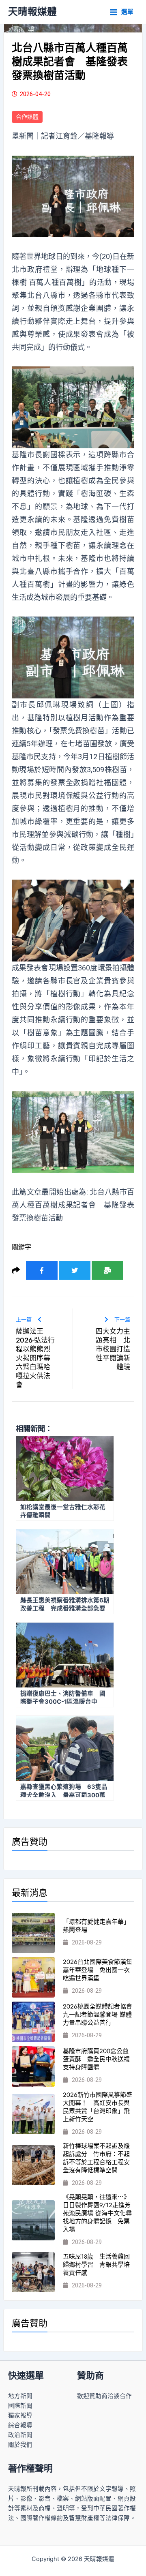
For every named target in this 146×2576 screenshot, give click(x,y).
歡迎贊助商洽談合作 (104, 2396)
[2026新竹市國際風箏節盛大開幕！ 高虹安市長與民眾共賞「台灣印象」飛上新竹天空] (33, 2114)
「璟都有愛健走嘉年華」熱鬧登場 (96, 1926)
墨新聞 (23, 136)
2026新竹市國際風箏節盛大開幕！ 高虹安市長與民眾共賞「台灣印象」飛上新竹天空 (98, 2107)
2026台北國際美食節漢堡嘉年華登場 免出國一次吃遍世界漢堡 (98, 1970)
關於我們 (20, 2445)
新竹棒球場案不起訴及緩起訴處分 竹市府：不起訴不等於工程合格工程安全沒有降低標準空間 (96, 2158)
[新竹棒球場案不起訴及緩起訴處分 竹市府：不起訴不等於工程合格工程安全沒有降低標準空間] (33, 2165)
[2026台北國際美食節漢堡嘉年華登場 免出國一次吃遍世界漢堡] (33, 1977)
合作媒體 (27, 117)
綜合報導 (20, 2425)
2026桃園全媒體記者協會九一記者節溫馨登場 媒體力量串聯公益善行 (98, 2015)
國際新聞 (20, 2406)
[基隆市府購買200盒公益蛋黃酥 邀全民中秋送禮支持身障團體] (33, 2066)
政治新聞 (20, 2435)
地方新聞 (20, 2396)
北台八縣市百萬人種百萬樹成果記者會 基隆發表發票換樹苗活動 (73, 1205)
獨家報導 (20, 2415)
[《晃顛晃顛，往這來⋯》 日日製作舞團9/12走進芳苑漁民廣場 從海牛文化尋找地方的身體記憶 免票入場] (33, 2221)
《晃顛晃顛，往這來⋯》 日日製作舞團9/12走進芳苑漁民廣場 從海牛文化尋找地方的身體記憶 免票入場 (97, 2213)
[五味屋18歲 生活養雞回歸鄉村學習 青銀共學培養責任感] (33, 2272)
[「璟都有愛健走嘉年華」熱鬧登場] (33, 1933)
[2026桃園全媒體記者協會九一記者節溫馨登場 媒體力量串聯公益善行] (33, 2022)
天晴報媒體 (32, 12)
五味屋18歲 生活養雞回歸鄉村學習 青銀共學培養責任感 (96, 2265)
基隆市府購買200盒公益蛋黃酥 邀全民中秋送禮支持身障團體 (96, 2059)
